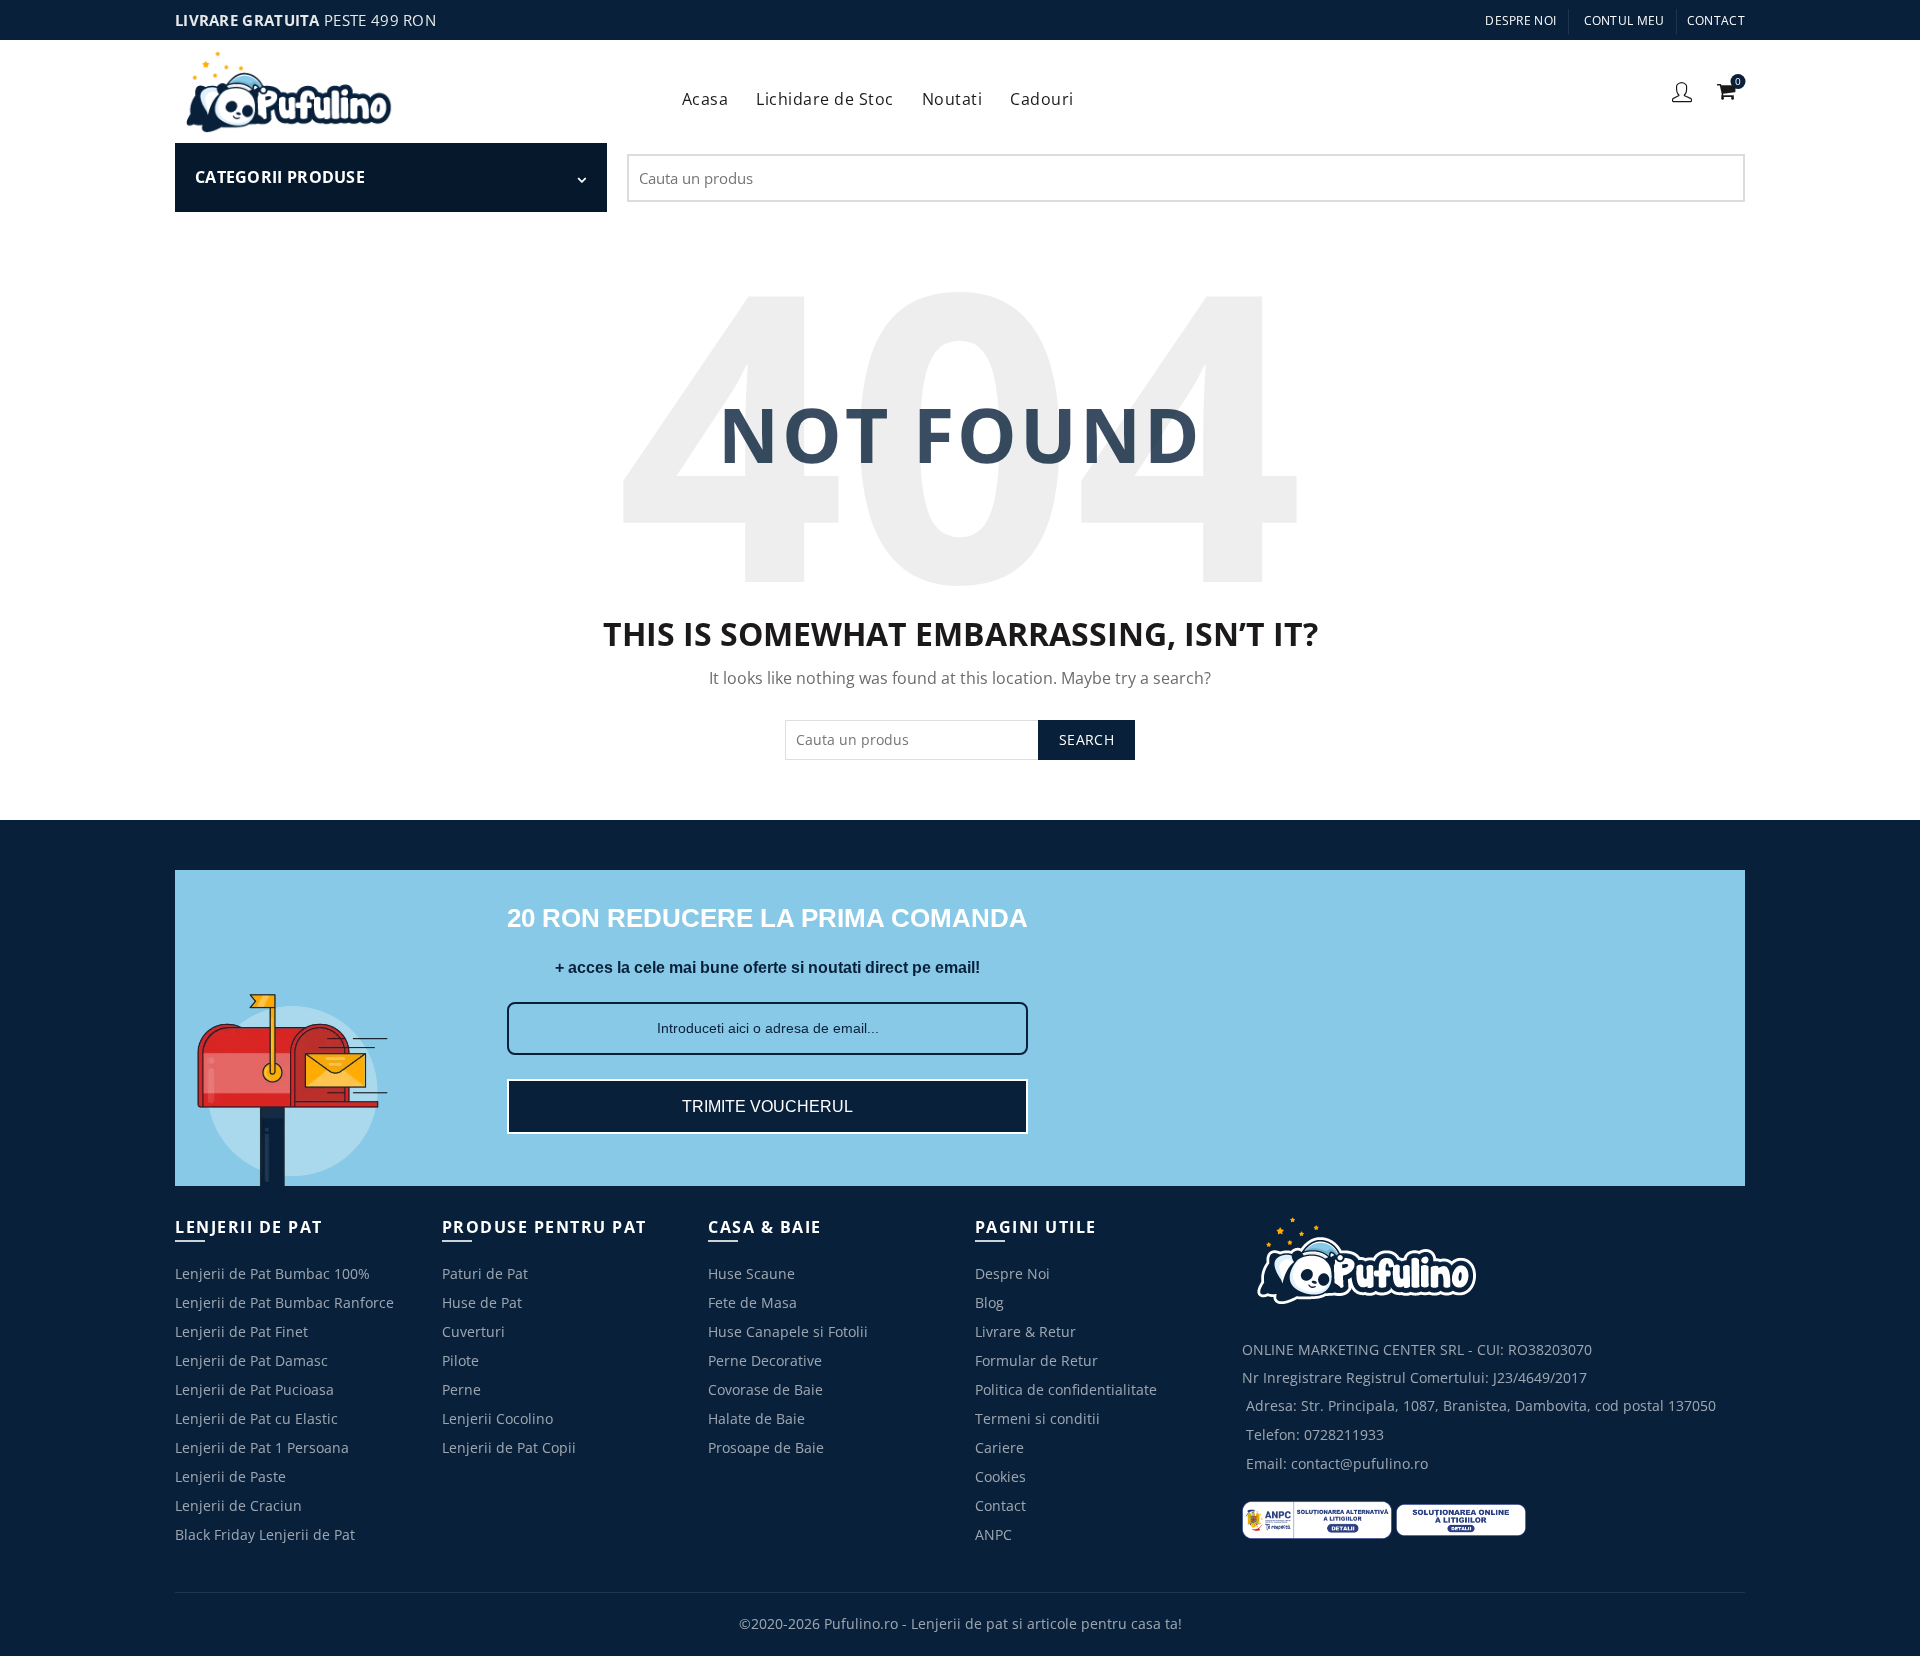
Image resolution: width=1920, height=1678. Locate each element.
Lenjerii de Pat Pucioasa (254, 1389)
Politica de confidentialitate (1066, 1389)
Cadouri (1048, 91)
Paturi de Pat (485, 1273)
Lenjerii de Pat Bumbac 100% (272, 1273)
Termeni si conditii (1037, 1418)
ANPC (993, 1534)
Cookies (1000, 1476)
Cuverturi (473, 1331)
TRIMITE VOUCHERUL (767, 1106)
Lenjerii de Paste (230, 1476)
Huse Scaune (751, 1273)
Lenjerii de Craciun (238, 1505)
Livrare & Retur (1025, 1331)
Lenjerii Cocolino (497, 1418)
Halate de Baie (756, 1418)
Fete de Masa (752, 1302)
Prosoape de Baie (766, 1447)
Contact (1716, 20)
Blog (989, 1302)
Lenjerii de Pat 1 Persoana (262, 1447)
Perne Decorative (765, 1360)
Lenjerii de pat (959, 1623)
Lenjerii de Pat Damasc (251, 1360)
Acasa (705, 99)
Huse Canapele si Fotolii (788, 1331)
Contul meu (1624, 20)
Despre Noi (1520, 20)
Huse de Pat (482, 1302)
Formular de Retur (1036, 1360)
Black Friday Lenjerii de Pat (265, 1534)
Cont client (1682, 91)
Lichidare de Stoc (831, 91)
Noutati (952, 99)
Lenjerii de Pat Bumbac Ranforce (284, 1302)
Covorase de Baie (765, 1389)
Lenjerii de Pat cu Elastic (256, 1418)
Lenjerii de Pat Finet (241, 1331)
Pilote (460, 1360)
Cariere (999, 1447)
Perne (461, 1389)
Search (1720, 178)
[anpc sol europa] (1461, 1518)
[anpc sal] (1317, 1518)
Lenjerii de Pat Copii (509, 1447)
